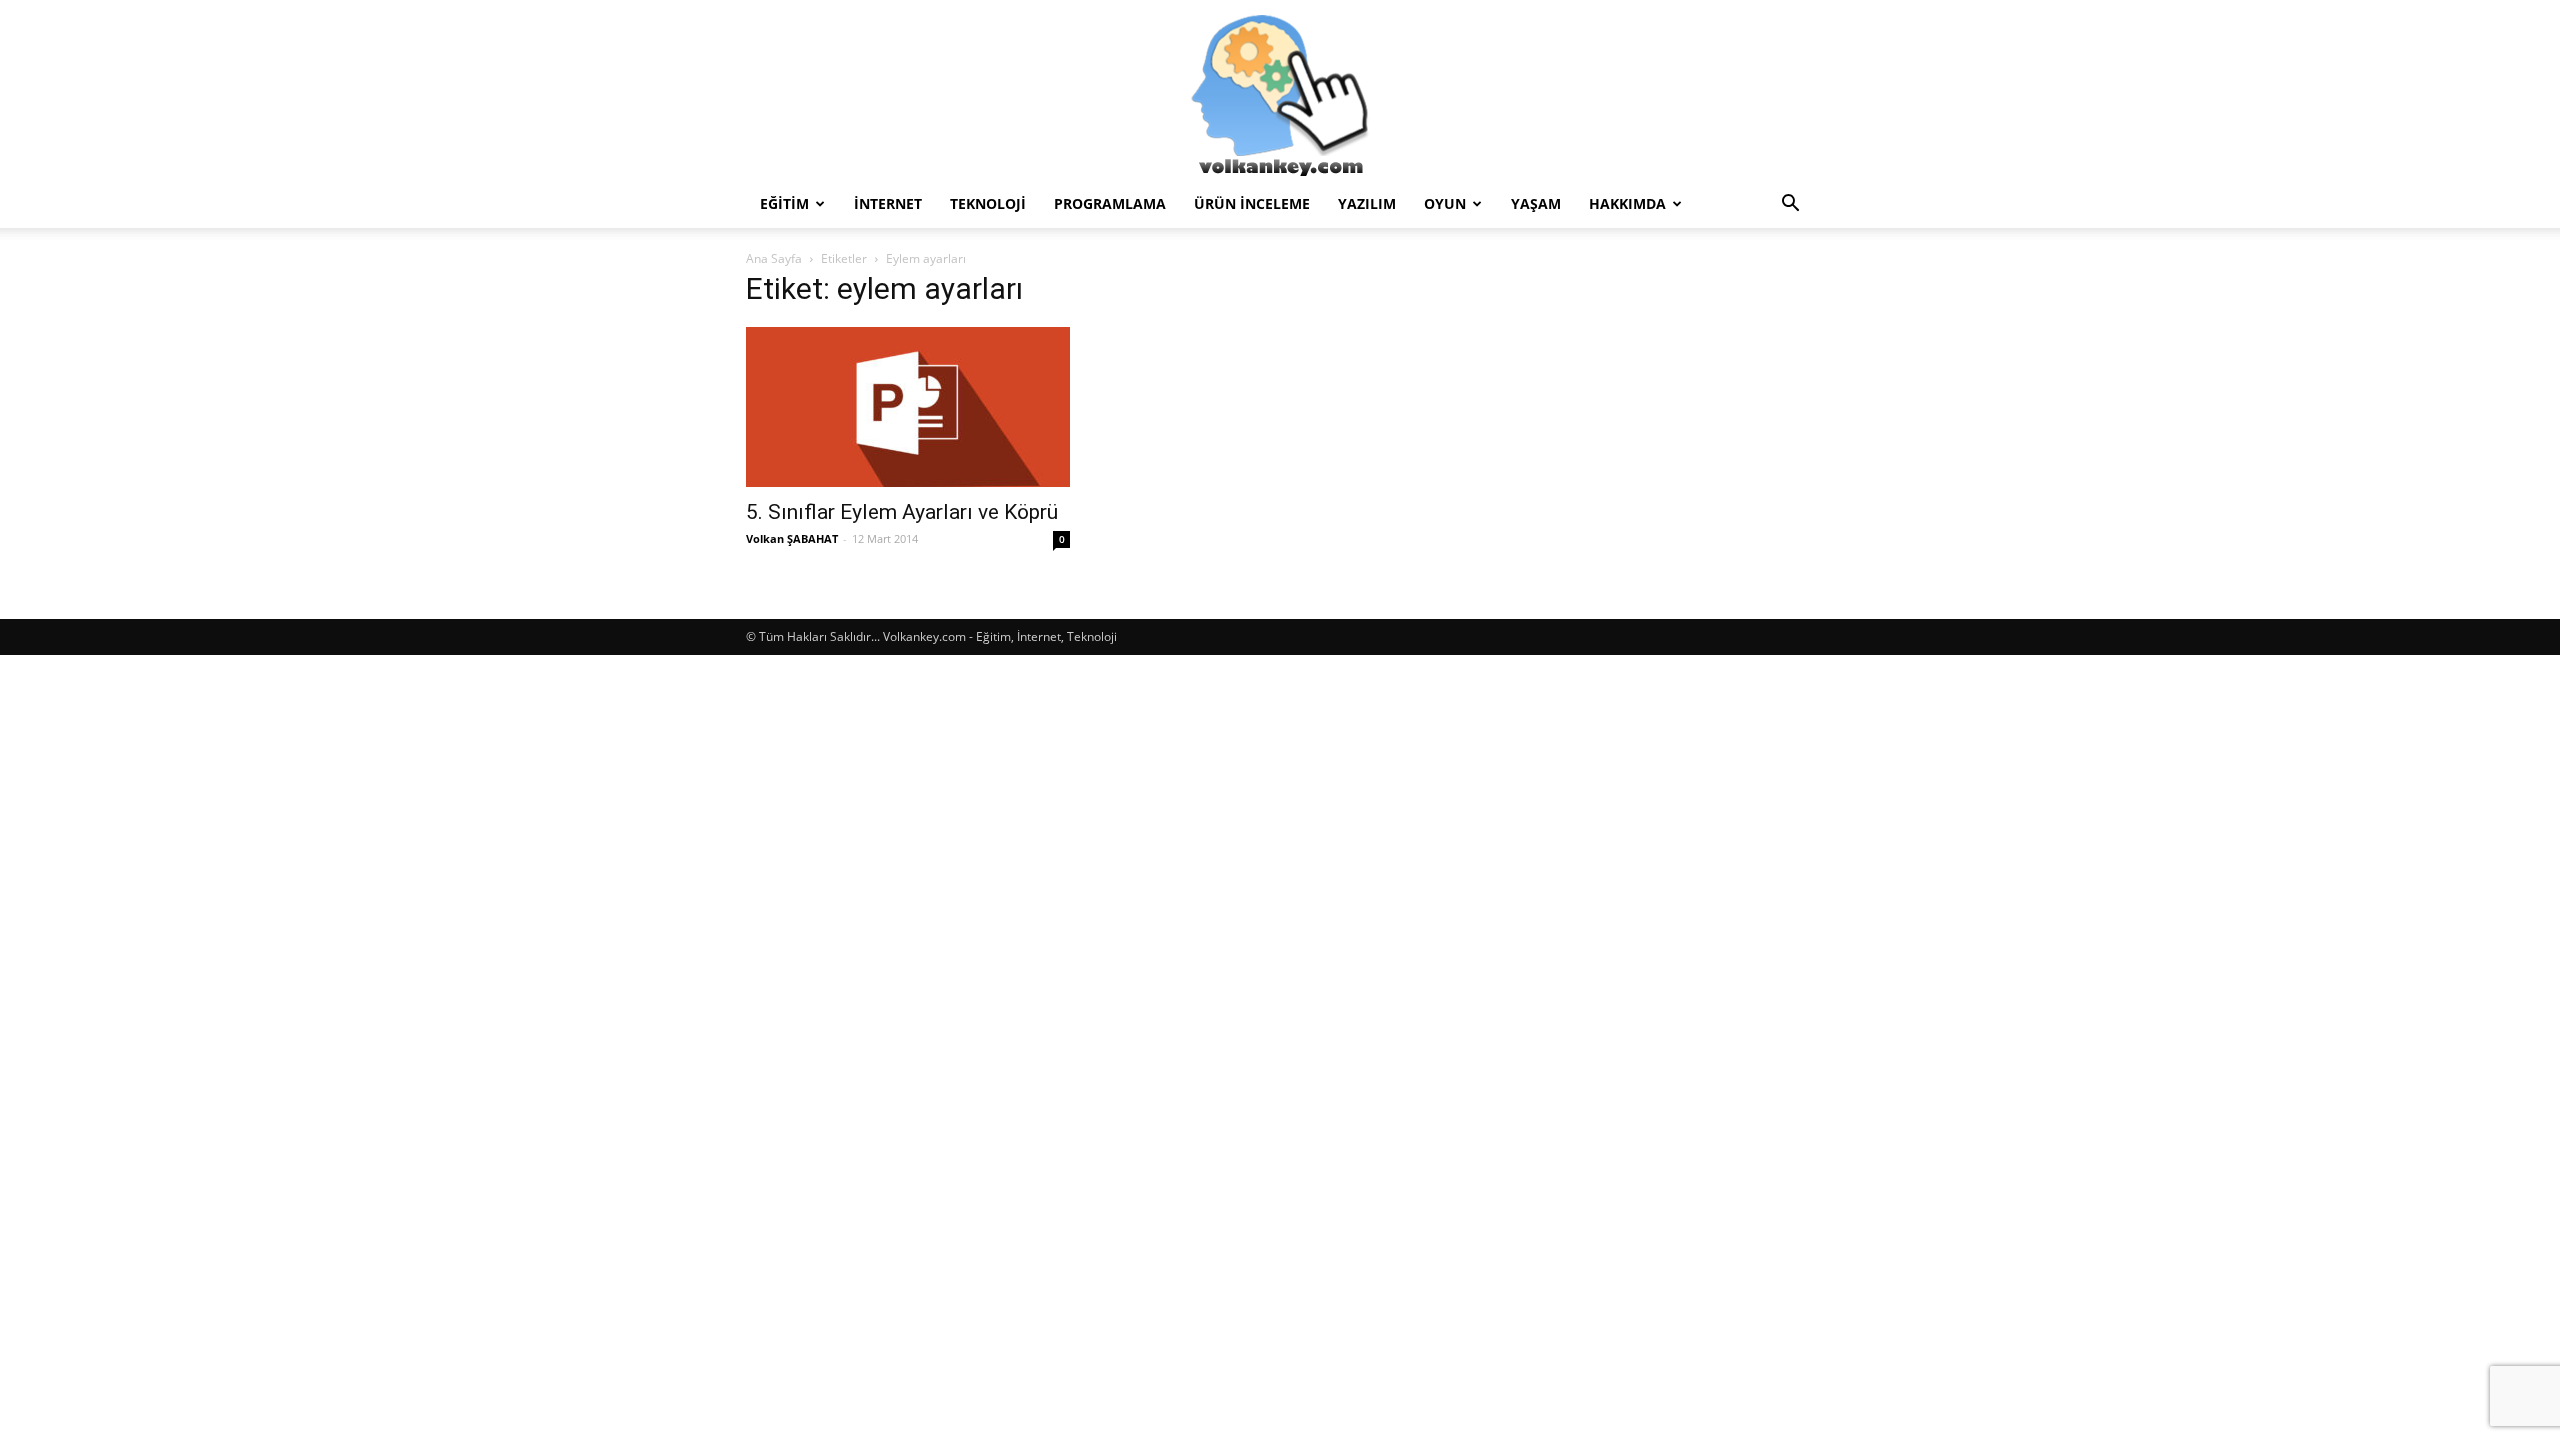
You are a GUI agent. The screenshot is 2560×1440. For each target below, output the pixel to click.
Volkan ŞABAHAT (792, 538)
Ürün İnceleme (1252, 203)
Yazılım (1367, 203)
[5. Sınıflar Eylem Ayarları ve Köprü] (908, 407)
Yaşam (1536, 203)
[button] (1790, 205)
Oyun (1445, 203)
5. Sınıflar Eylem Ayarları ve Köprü (902, 512)
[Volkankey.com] (1280, 90)
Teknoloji (988, 203)
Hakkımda (1627, 203)
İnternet (888, 203)
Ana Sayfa (774, 258)
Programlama (1110, 203)
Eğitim (784, 203)
